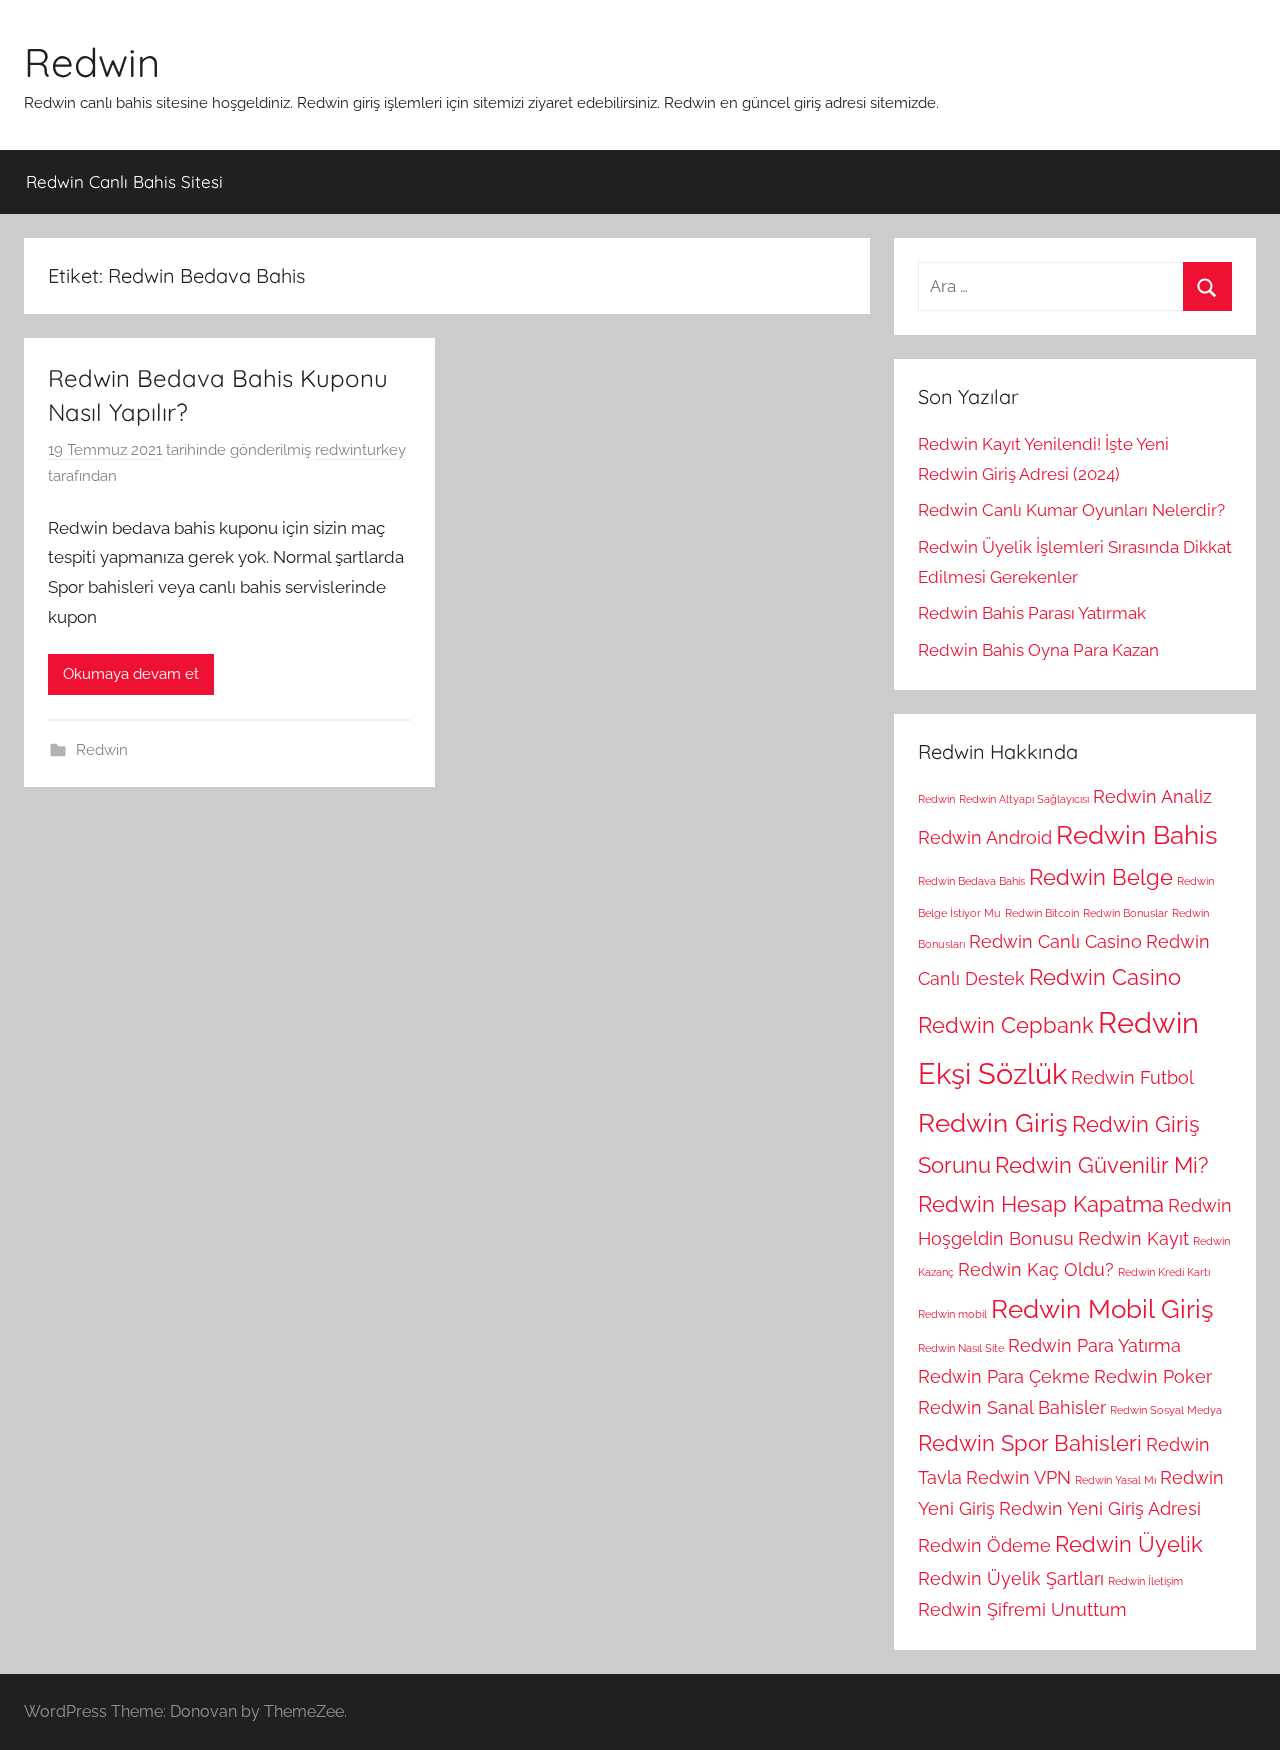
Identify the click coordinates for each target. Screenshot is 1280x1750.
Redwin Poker (1153, 1376)
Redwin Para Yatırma (1094, 1345)
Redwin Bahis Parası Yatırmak (1032, 613)
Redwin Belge (1101, 877)
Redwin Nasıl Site (961, 1348)
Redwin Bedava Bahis (971, 881)
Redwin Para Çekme (1004, 1376)
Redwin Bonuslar (1125, 913)
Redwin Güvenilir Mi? (1101, 1165)
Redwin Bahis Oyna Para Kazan (1038, 650)
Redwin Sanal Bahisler (1012, 1407)
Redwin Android (985, 837)
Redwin (92, 62)
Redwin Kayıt (1133, 1238)
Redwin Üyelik (1129, 1544)
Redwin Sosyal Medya (1166, 1410)
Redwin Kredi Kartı (1164, 1272)
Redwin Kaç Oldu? (1036, 1269)
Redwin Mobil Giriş (1102, 1308)
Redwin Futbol (1132, 1077)
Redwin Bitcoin (1042, 913)
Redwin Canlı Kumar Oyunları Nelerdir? (1071, 510)
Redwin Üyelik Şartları (1011, 1578)
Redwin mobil (952, 1314)
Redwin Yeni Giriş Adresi (1100, 1508)
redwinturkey (360, 450)
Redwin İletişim (1145, 1581)
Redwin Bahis (1137, 834)
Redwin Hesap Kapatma (1041, 1204)
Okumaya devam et (131, 674)
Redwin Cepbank (1006, 1025)
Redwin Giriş (993, 1122)
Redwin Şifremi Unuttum (1022, 1609)
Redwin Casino (1105, 977)
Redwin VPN (1018, 1477)
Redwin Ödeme (984, 1545)
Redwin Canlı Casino (1055, 941)
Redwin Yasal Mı (1115, 1480)
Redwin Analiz (1152, 796)
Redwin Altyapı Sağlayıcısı (1024, 799)
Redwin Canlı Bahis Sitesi (124, 181)
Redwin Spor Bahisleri (1030, 1443)
